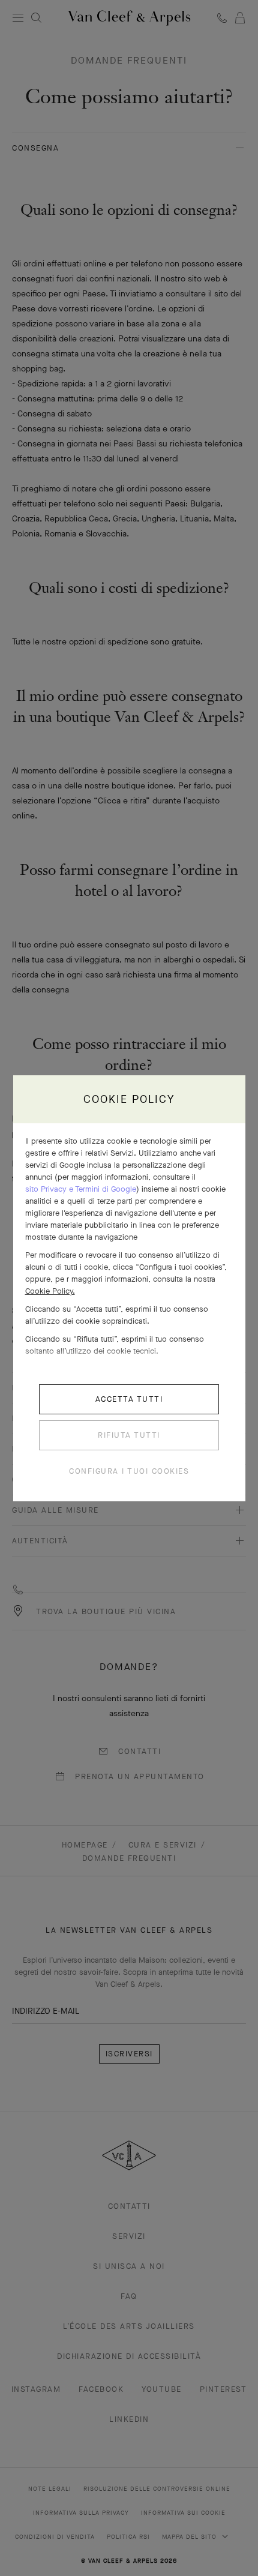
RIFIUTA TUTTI (129, 1435)
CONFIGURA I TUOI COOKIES (129, 1471)
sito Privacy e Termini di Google (81, 1189)
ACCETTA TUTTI (129, 1399)
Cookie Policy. (50, 1291)
